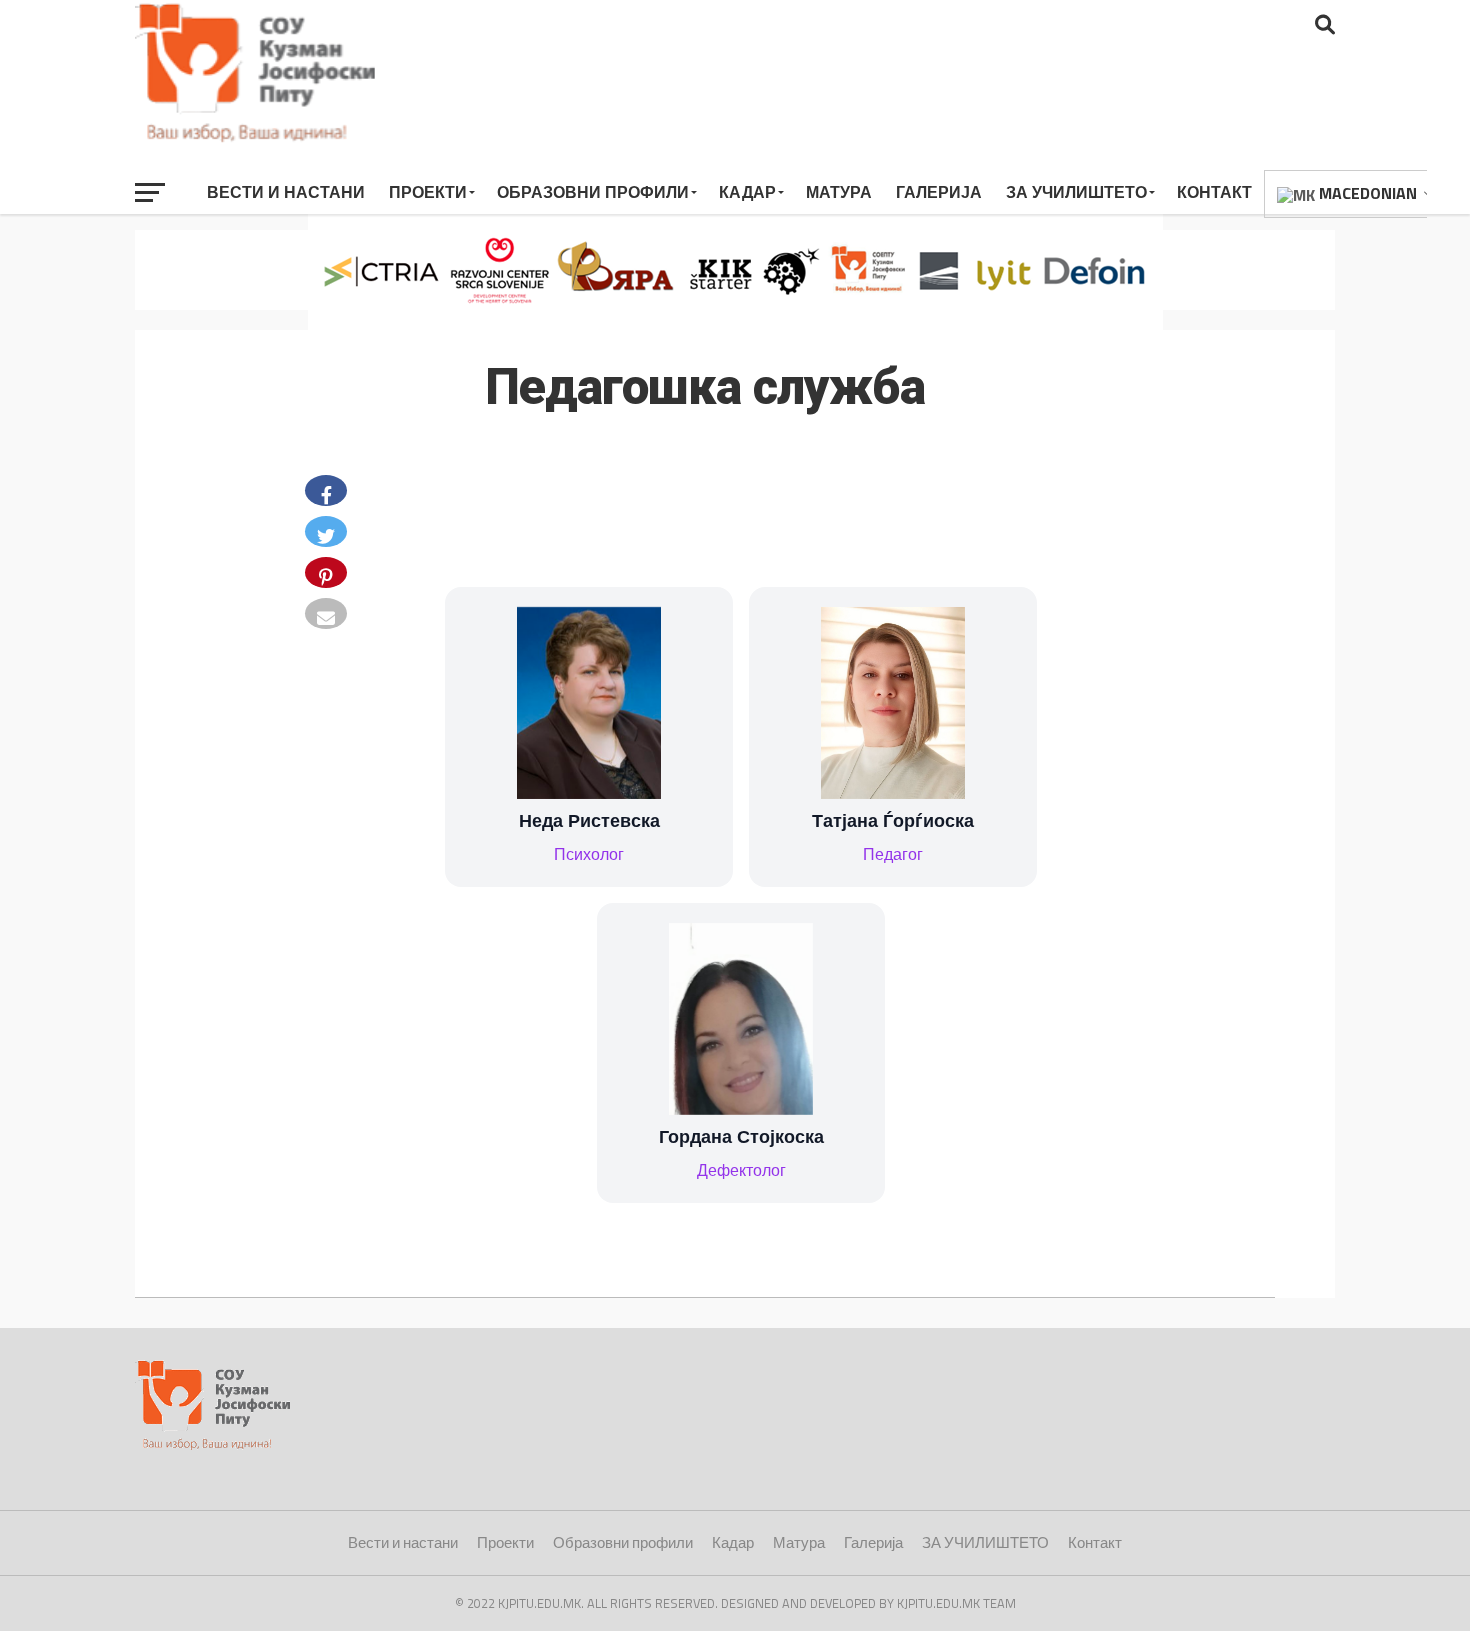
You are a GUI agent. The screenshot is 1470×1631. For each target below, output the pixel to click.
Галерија (939, 192)
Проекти (428, 192)
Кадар (747, 192)
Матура (839, 192)
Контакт (1214, 192)
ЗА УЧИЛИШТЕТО (1076, 192)
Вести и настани (286, 192)
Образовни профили (593, 192)
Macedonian (1366, 193)
